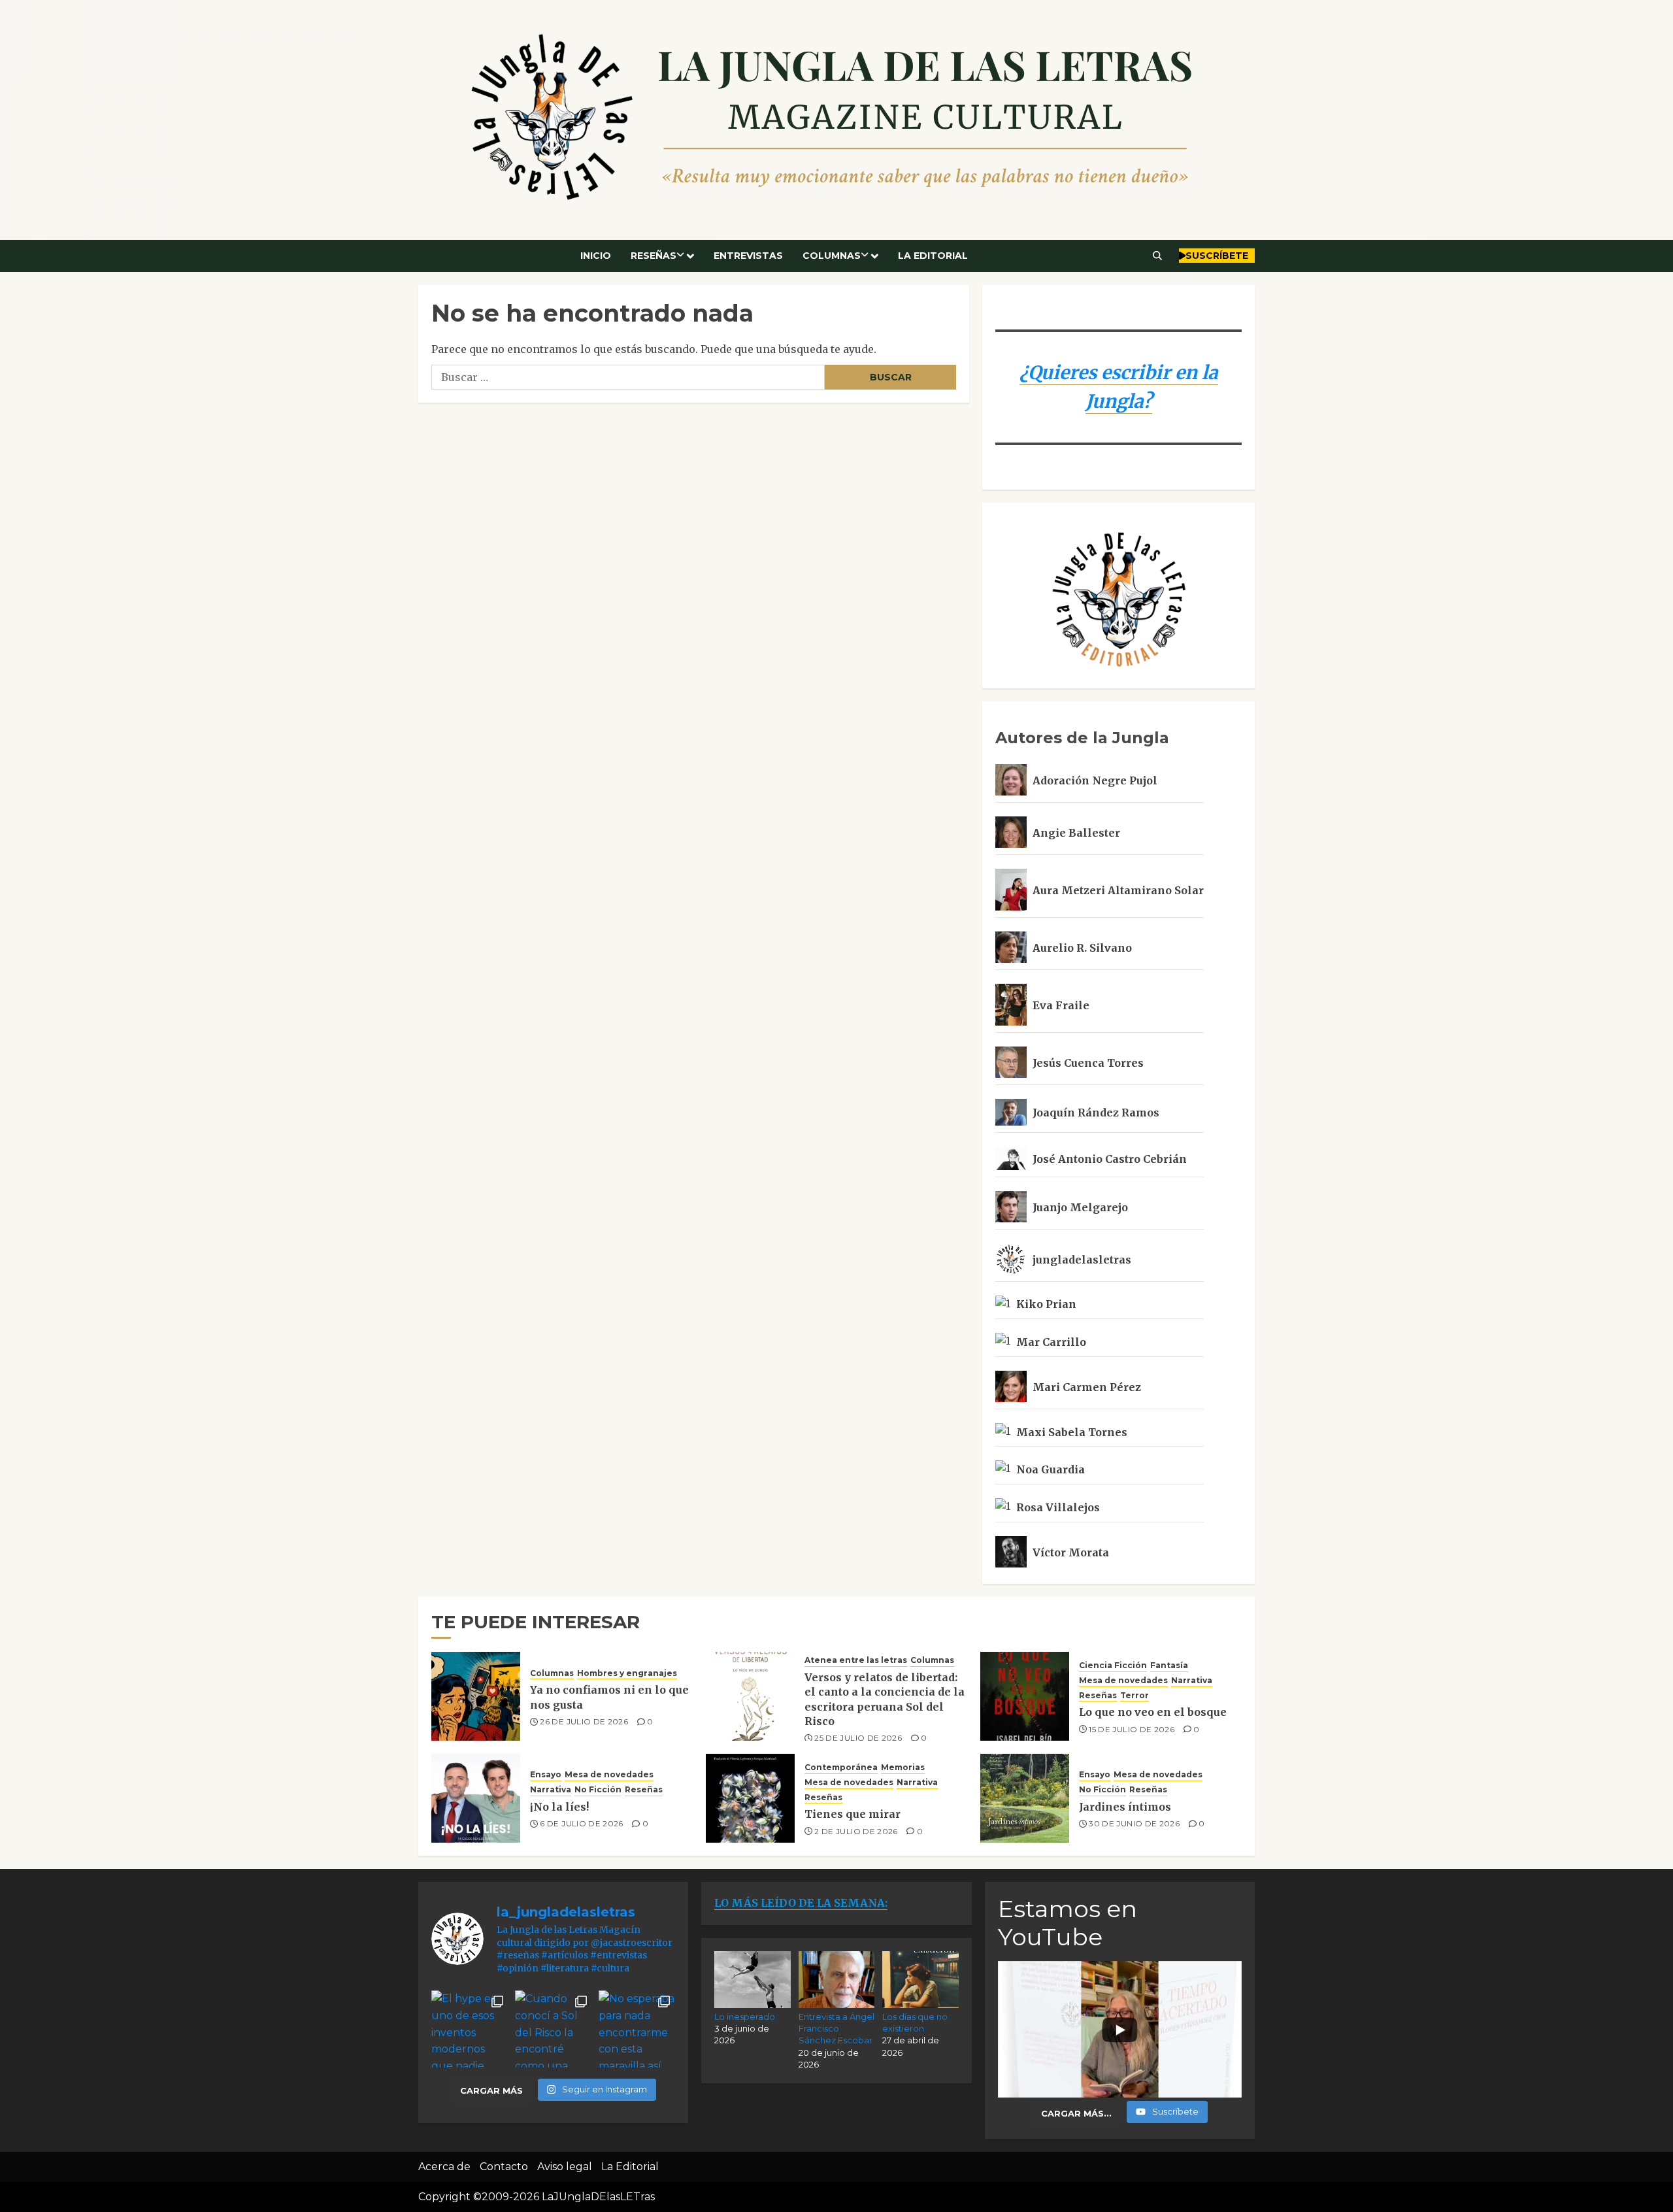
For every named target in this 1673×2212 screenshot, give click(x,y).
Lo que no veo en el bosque (1153, 1712)
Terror (1135, 1695)
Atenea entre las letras (856, 1660)
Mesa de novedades (1123, 1680)
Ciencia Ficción (1113, 1665)
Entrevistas (748, 256)
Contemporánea (841, 1767)
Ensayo (546, 1774)
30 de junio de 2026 (1134, 1823)
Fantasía (1169, 1665)
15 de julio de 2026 (1132, 1729)
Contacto (504, 2167)
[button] (1158, 256)
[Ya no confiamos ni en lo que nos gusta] (476, 1696)
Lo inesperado (745, 2017)
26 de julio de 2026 (584, 1721)
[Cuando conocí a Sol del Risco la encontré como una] (554, 2029)
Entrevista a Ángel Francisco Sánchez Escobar (836, 2028)
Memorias (903, 1767)
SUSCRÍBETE (1217, 256)
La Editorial (933, 256)
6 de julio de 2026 (581, 1823)
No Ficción (598, 1789)
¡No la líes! (559, 1807)
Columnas (832, 256)
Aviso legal (565, 2167)
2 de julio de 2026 (856, 1831)
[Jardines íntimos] (1025, 1798)
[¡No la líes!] (476, 1798)
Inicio (596, 256)
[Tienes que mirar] (750, 1798)
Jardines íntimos (1125, 1807)
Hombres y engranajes (627, 1673)
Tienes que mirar (853, 1814)
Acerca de (444, 2167)
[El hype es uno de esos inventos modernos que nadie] (470, 2029)
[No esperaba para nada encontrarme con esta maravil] (637, 2029)
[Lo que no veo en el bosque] (1025, 1696)
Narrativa (1192, 1680)
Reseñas (654, 256)
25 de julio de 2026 (858, 1738)
